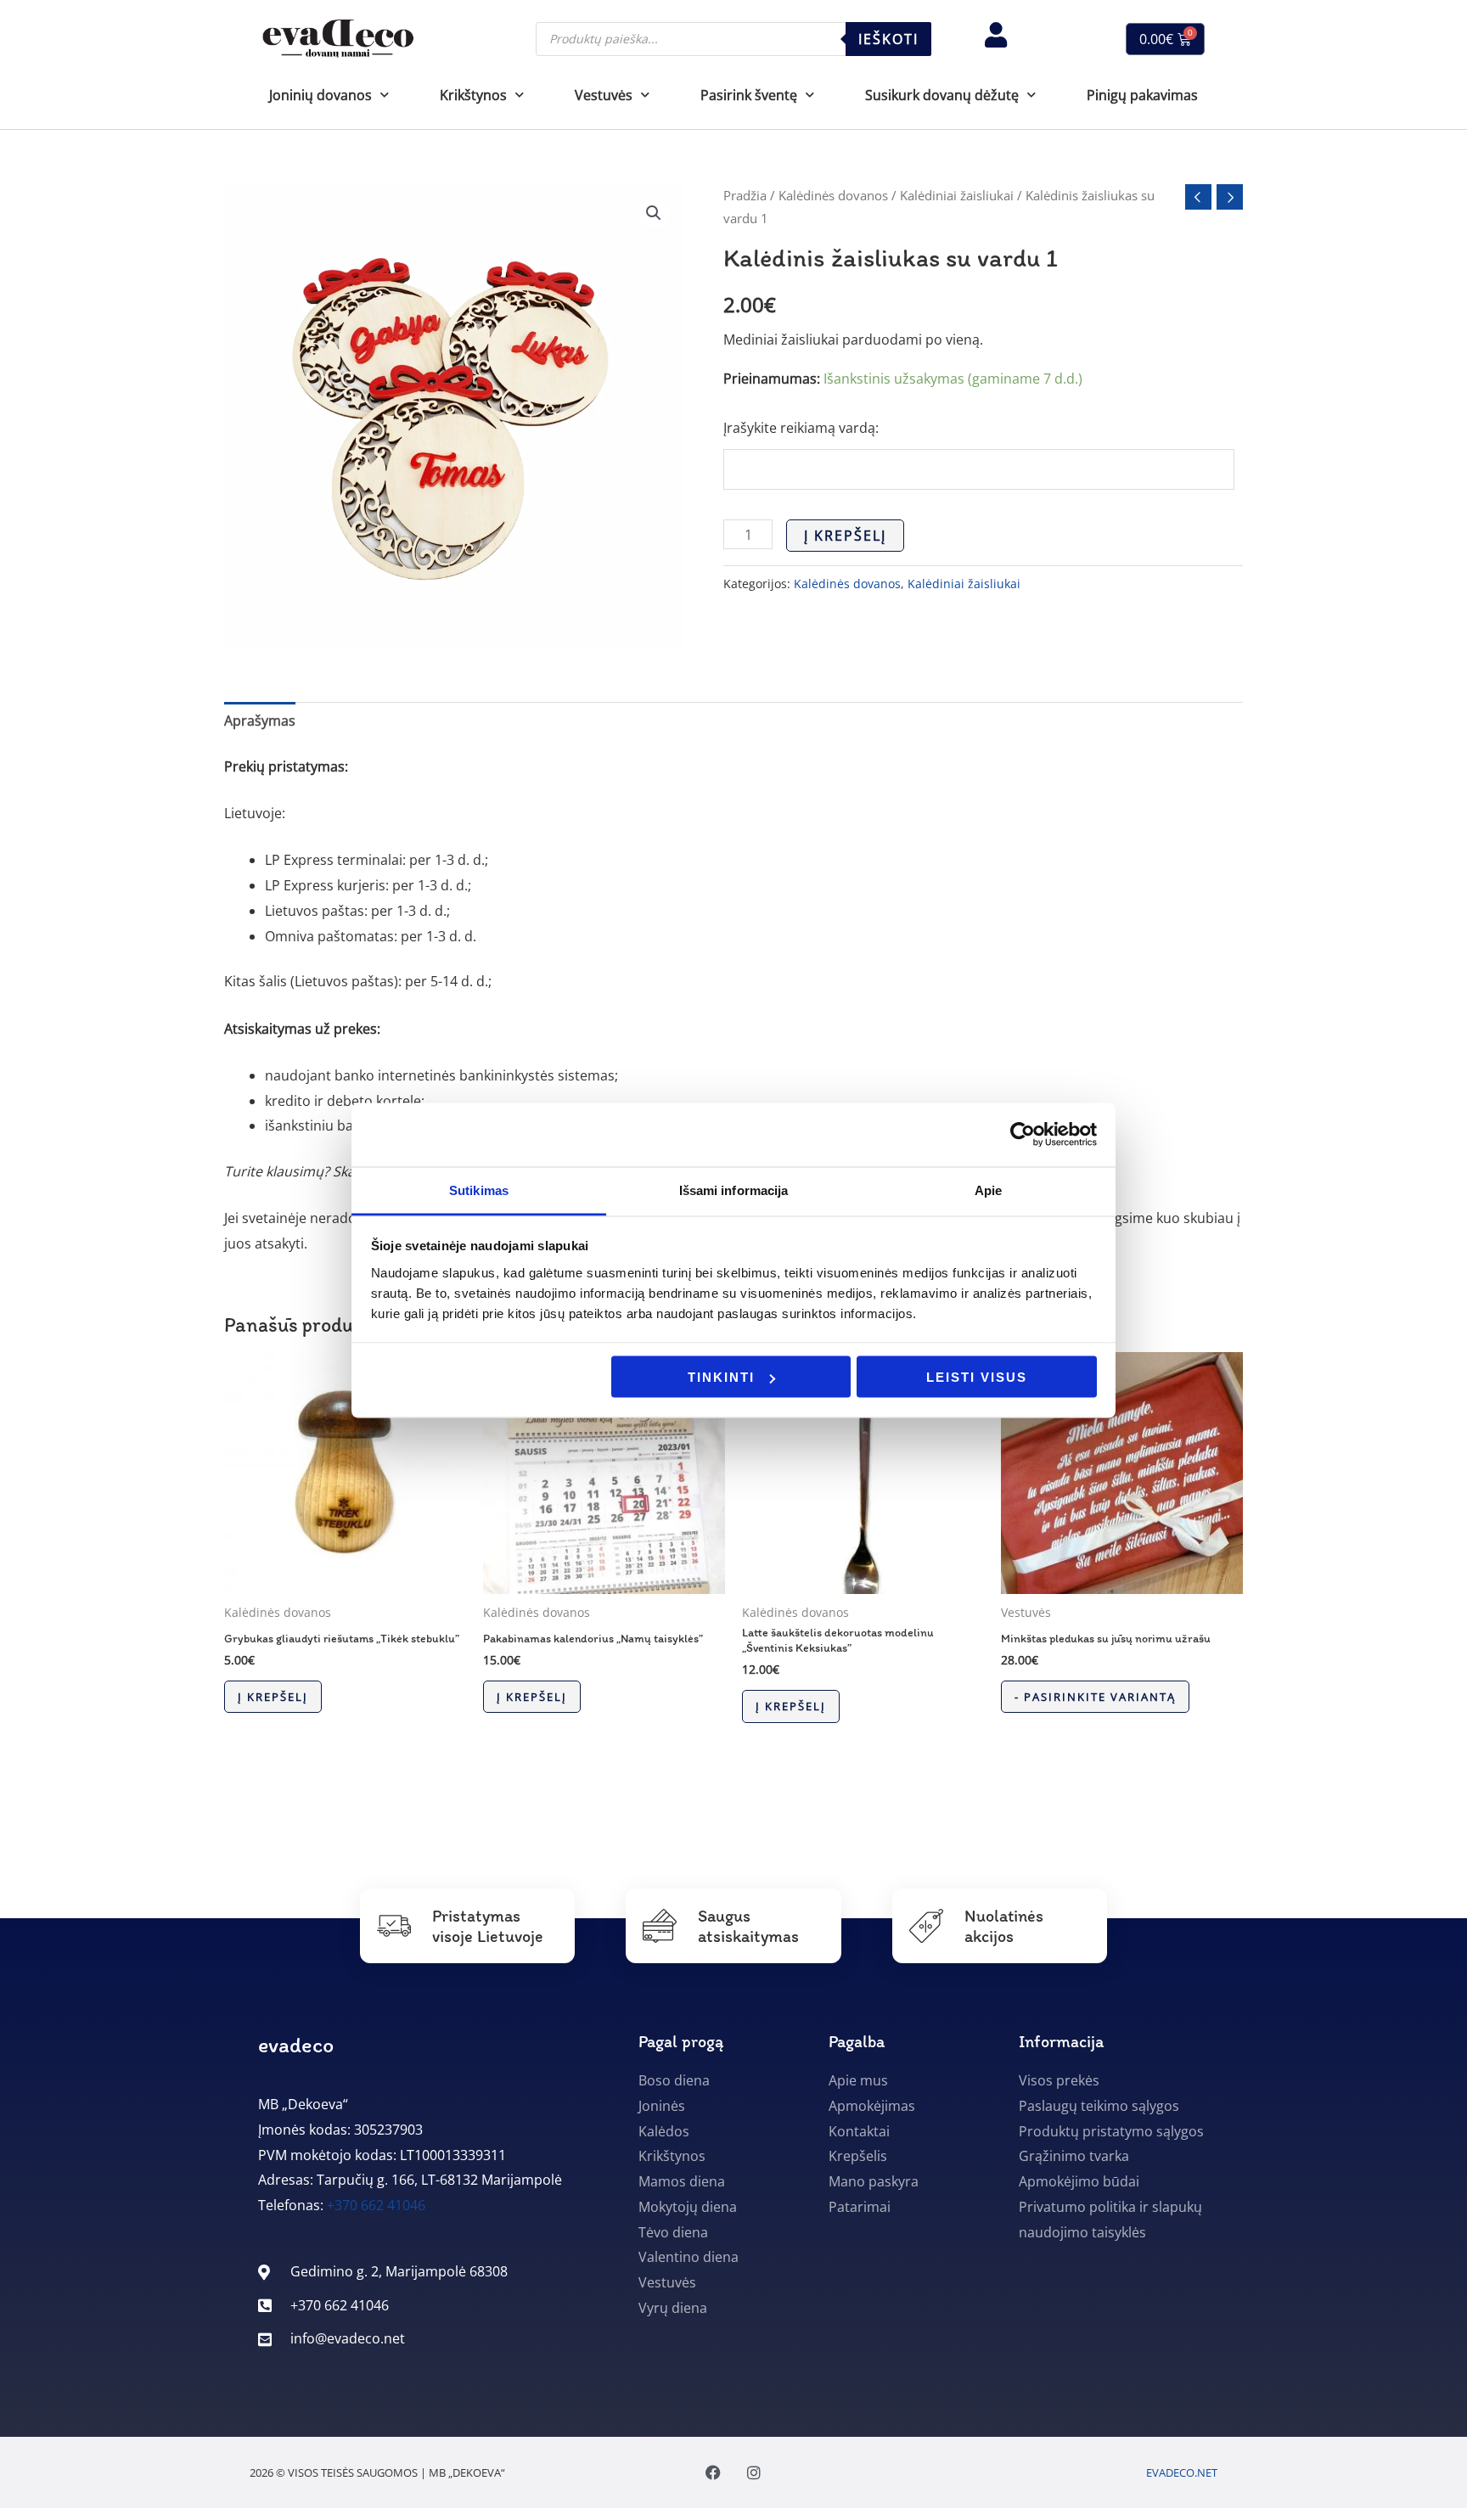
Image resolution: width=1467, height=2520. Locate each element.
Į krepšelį (845, 536)
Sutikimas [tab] (479, 1190)
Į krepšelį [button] (273, 1697)
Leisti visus (977, 1377)
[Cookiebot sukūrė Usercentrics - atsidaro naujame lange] (1023, 1135)
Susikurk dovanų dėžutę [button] (942, 95)
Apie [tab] (988, 1190)
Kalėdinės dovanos (833, 195)
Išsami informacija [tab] (734, 1190)
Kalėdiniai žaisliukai (957, 195)
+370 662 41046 (376, 2205)
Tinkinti (721, 1377)
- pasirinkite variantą (1095, 1697)
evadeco (296, 2045)
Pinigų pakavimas (1142, 95)
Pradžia (745, 195)
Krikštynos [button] (473, 95)
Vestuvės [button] (604, 95)
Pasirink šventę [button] (749, 95)
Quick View (345, 1579)
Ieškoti (888, 39)
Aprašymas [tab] (260, 721)
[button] (654, 213)
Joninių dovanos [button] (320, 95)
